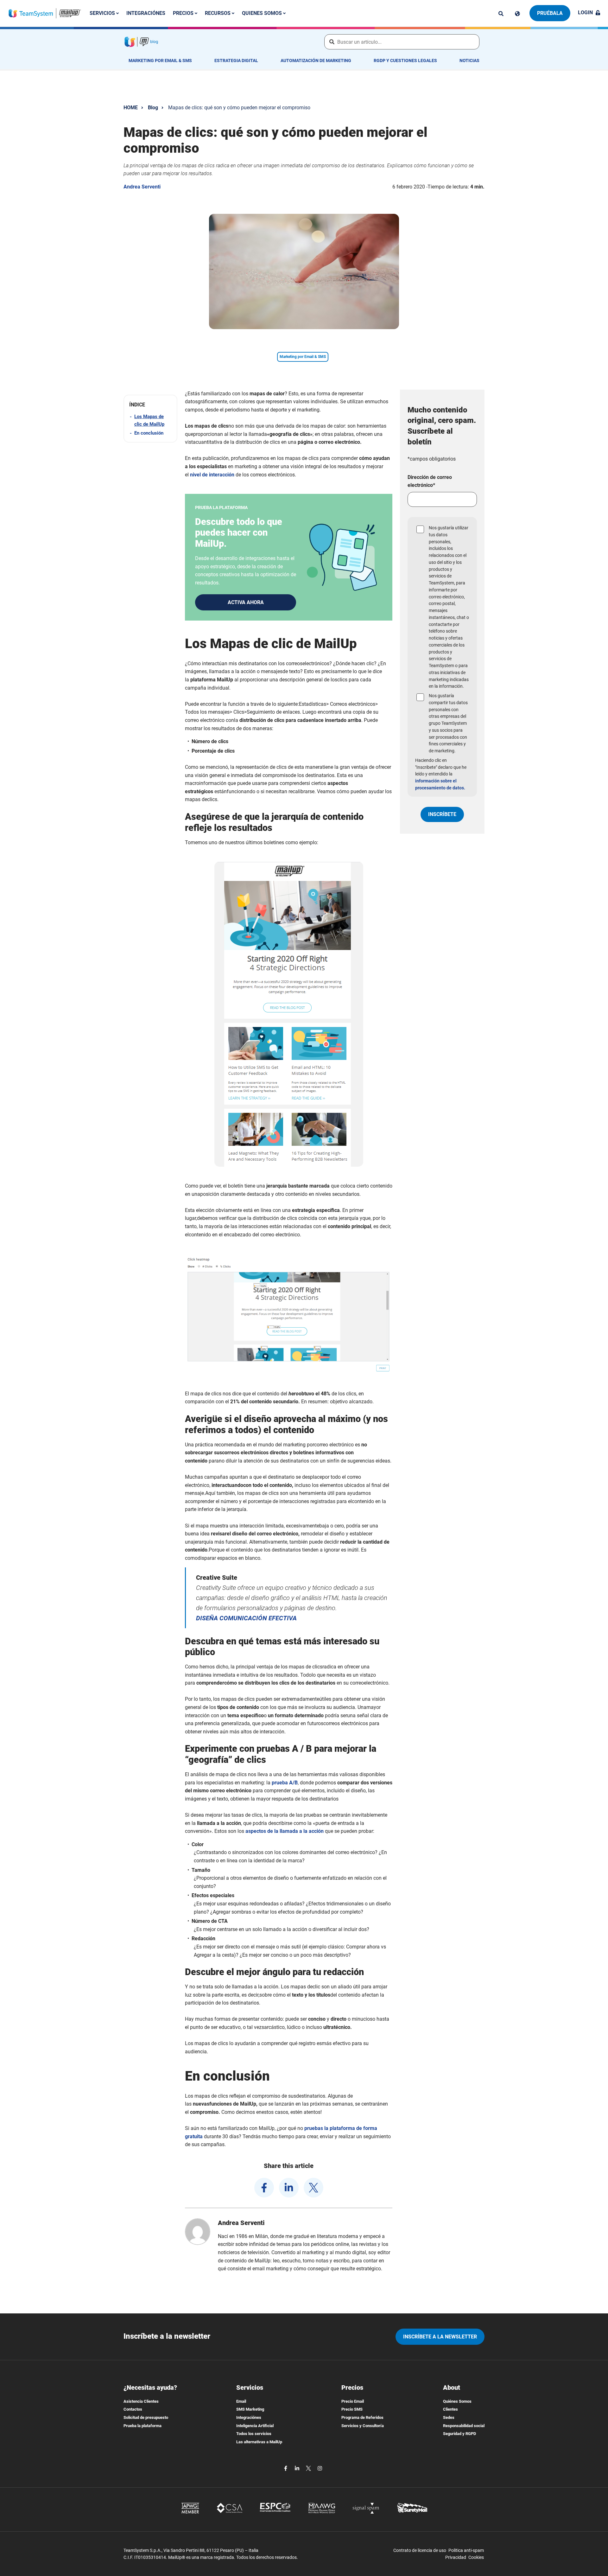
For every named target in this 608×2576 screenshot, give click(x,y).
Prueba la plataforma (142, 2426)
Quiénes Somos (457, 2401)
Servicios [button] (103, 13)
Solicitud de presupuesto (146, 2417)
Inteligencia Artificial (255, 2426)
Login (585, 13)
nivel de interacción (212, 475)
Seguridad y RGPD (459, 2434)
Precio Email (353, 2401)
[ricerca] (501, 14)
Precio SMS (352, 2409)
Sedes (449, 2417)
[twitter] (313, 2188)
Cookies (476, 2557)
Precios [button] (184, 13)
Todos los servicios (254, 2434)
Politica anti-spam (466, 2550)
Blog (153, 108)
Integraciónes (146, 13)
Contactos (133, 2409)
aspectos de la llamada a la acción (285, 1831)
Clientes (450, 2409)
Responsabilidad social (464, 2426)
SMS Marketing (250, 2409)
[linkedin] (289, 2188)
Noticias (469, 61)
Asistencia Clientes (141, 2401)
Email (241, 2401)
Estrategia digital (236, 61)
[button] (150, 405)
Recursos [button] (218, 13)
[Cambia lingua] (517, 14)
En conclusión (149, 433)
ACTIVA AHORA (246, 602)
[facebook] (264, 2188)
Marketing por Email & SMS (160, 61)
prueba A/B (285, 1783)
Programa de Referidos (362, 2417)
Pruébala (550, 13)
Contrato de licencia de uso (420, 2550)
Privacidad (456, 2557)
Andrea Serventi (142, 187)
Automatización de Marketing (316, 61)
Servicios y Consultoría (363, 2426)
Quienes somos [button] (263, 13)
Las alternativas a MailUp (259, 2442)
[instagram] (320, 2468)
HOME (131, 108)
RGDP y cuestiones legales (405, 61)
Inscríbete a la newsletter (440, 2337)
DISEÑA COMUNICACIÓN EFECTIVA (246, 1618)
